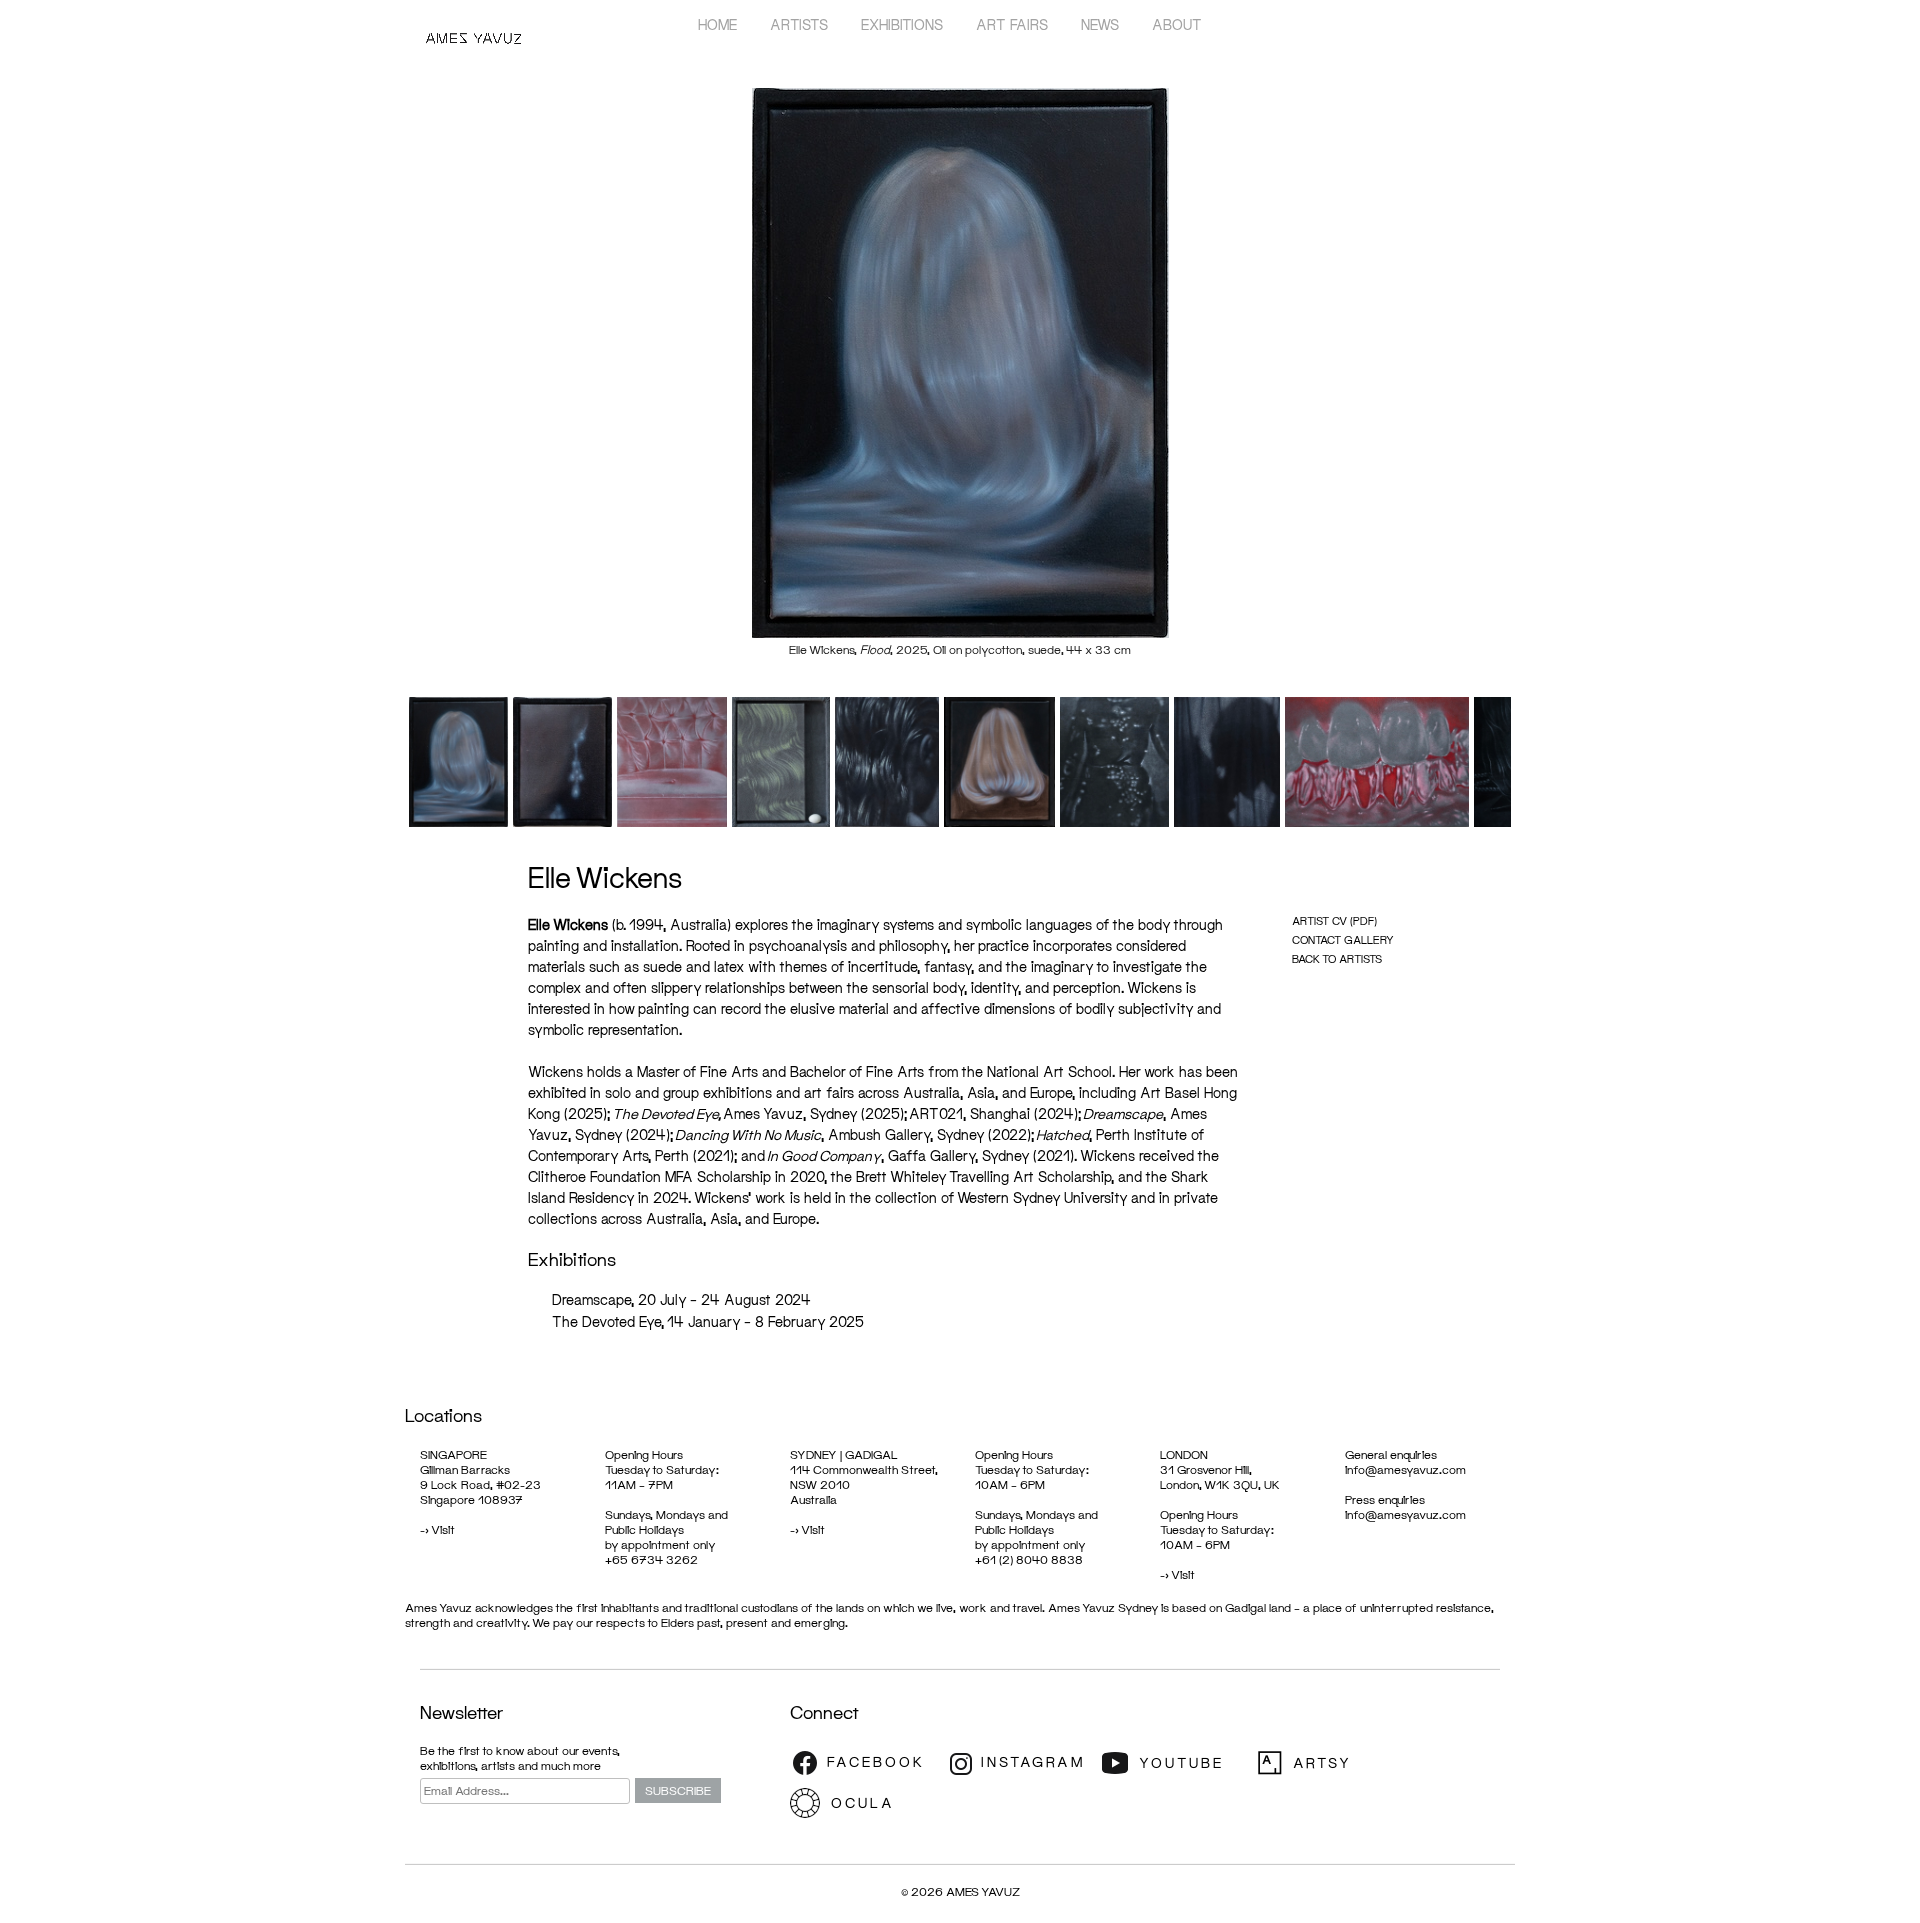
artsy (1330, 1763)
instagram (1020, 1763)
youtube (1175, 1763)
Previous (379, 379)
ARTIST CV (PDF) (1334, 920)
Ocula (865, 1803)
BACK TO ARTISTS (1337, 958)
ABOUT (1177, 24)
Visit (443, 1529)
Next (1541, 379)
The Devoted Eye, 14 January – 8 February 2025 (708, 1321)
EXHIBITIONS (902, 24)
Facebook (865, 1763)
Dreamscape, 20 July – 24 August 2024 (681, 1299)
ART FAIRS (1012, 24)
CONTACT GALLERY (1343, 939)
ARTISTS (799, 24)
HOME (717, 24)
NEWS (1100, 24)
